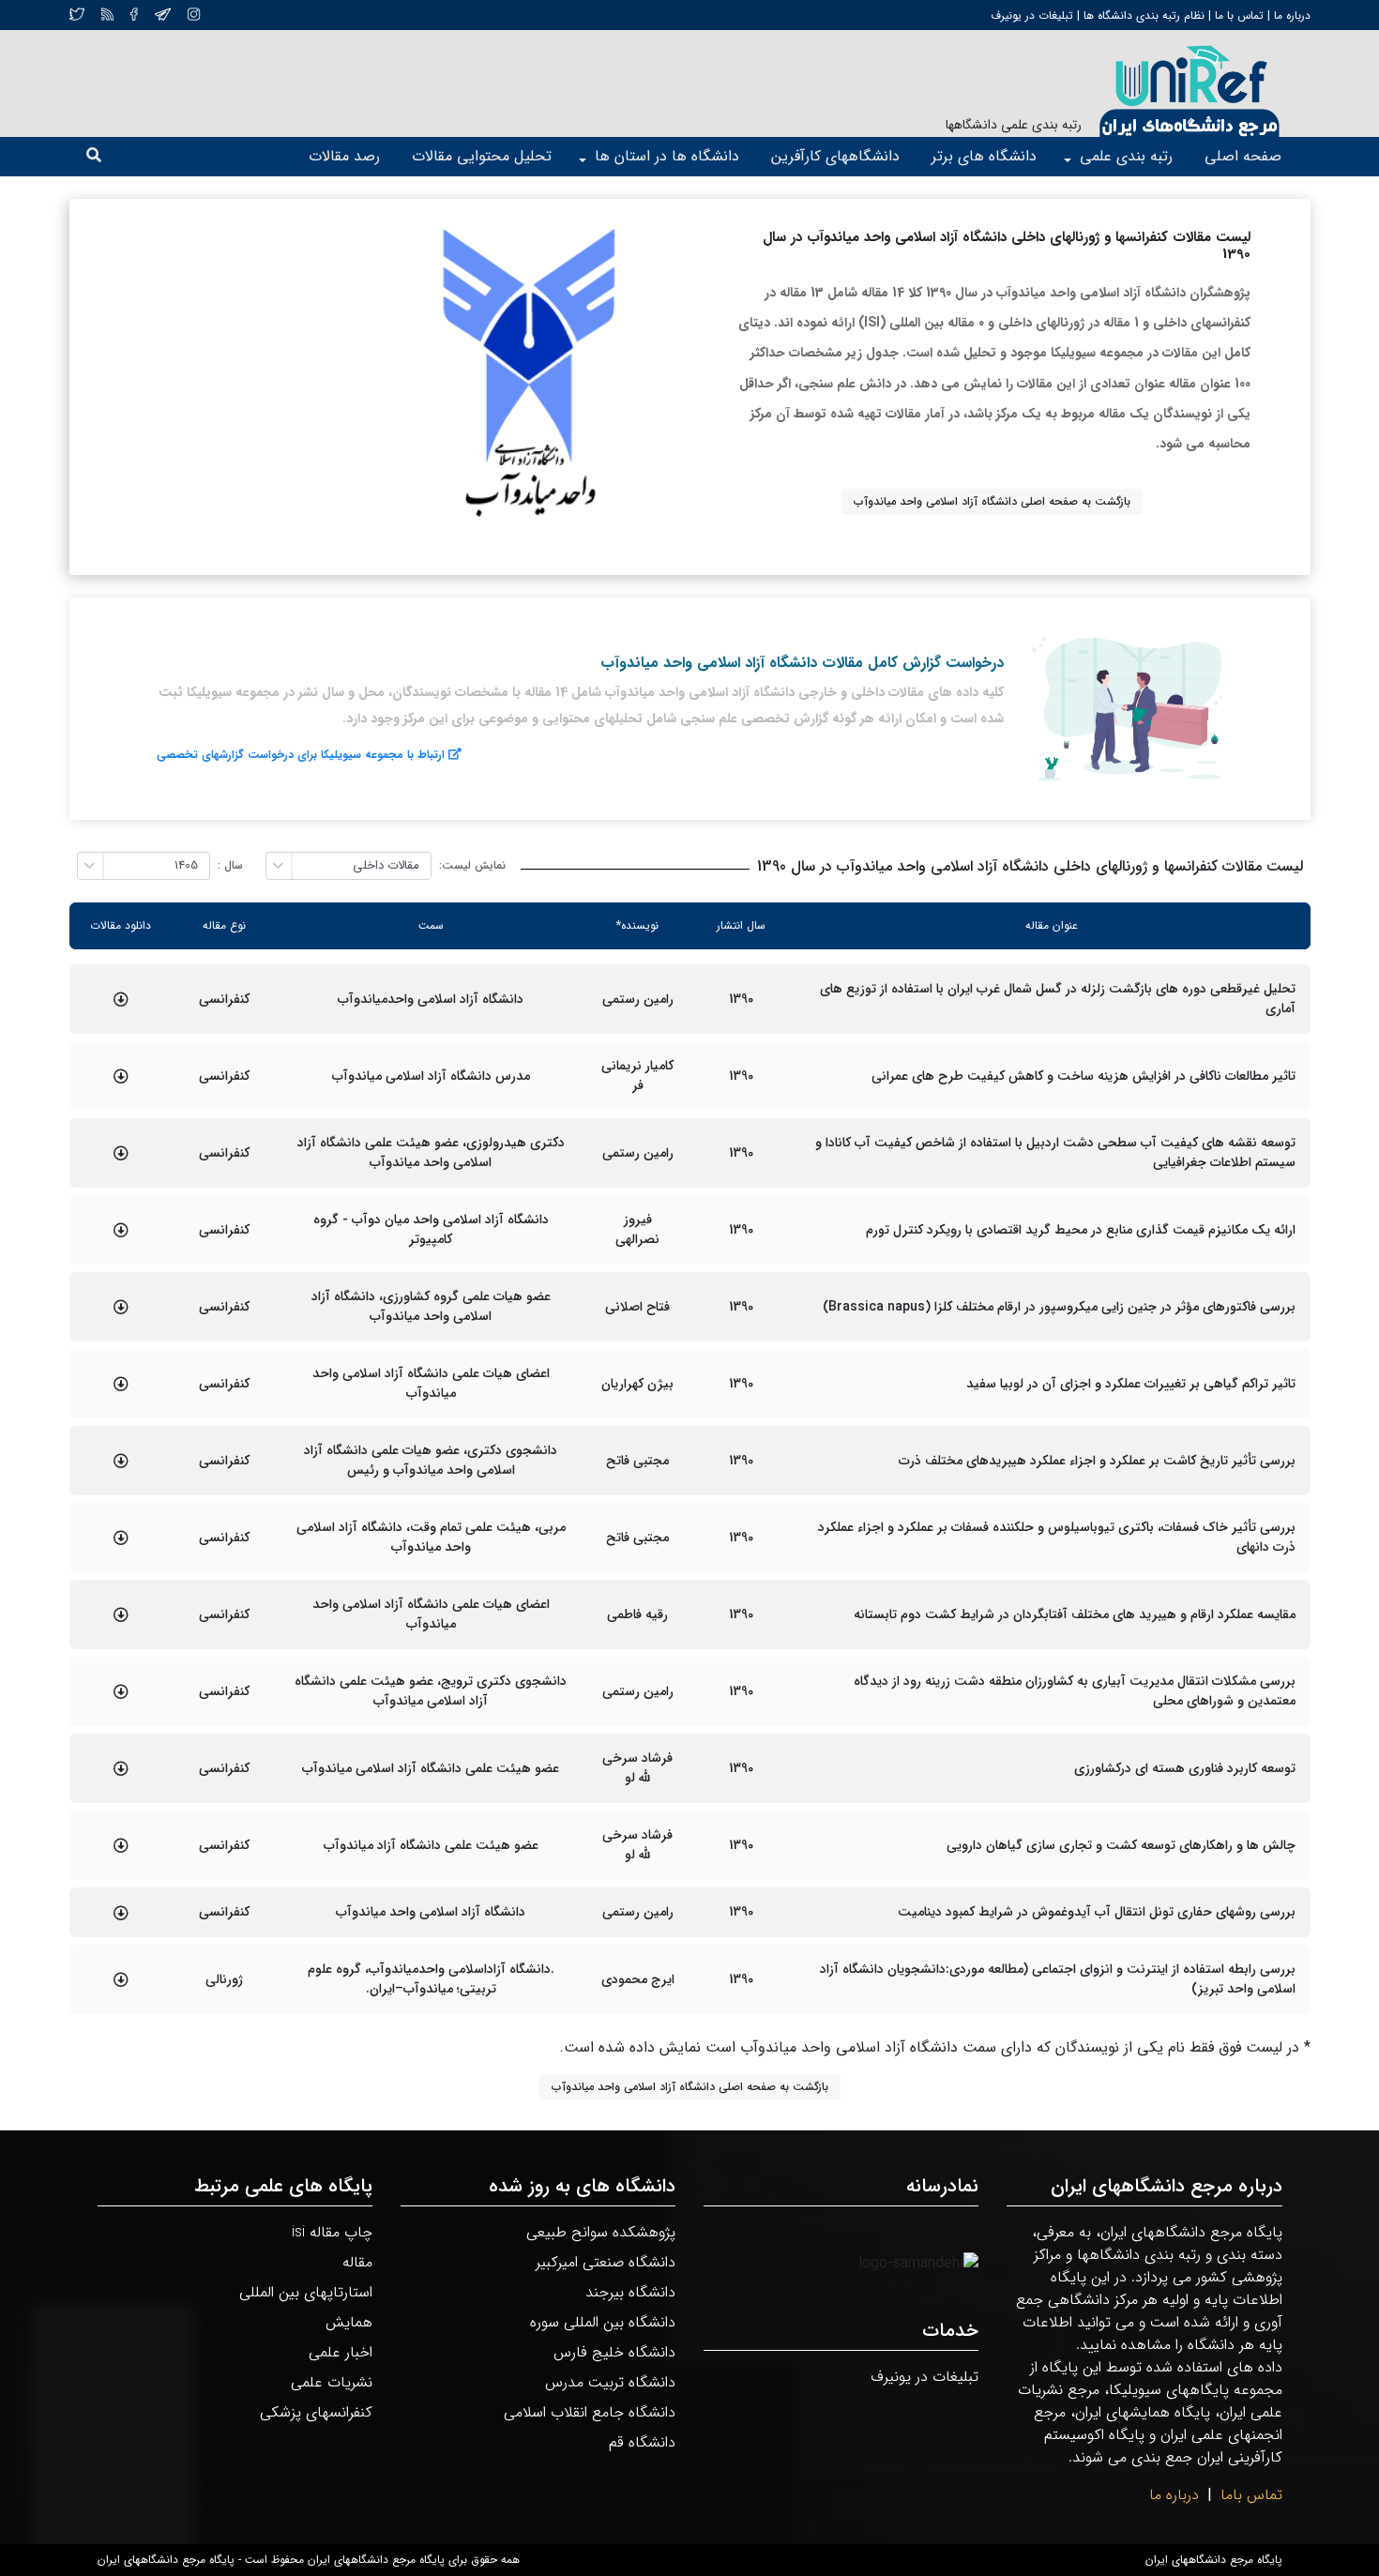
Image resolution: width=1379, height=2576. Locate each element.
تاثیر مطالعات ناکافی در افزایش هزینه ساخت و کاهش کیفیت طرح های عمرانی (1083, 1076)
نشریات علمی (332, 2382)
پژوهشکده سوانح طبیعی (601, 2232)
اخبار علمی (341, 2352)
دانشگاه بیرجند (630, 2292)
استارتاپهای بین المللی (306, 2292)
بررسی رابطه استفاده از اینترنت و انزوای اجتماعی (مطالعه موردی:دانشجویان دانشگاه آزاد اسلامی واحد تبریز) (1057, 1979)
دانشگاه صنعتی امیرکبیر (606, 2262)
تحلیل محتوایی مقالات (482, 156)
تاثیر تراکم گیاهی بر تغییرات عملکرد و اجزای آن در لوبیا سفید (1131, 1384)
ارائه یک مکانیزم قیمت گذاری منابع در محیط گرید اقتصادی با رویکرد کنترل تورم (1081, 1230)
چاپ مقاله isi (332, 2232)
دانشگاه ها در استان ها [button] (667, 156)
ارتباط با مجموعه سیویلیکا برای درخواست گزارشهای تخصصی (301, 755)
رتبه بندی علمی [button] (1126, 156)
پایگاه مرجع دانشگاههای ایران (1214, 2560)
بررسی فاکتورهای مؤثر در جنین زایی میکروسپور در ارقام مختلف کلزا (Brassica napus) (1059, 1307)
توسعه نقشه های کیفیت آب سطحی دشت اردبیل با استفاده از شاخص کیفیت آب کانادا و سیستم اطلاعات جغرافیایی (1055, 1153)
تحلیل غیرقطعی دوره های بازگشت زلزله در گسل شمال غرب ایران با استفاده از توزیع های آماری (1057, 999)
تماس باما (1251, 2495)
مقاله (357, 2262)
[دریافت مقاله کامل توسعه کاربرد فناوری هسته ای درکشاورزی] (121, 1768)
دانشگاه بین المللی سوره (603, 2322)
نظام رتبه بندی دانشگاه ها (1144, 15)
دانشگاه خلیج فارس (614, 2352)
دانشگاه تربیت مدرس (610, 2382)
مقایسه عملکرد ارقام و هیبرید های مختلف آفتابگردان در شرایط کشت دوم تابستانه (1075, 1615)
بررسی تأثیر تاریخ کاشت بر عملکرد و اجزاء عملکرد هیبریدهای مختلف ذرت (1097, 1461)
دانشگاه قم (642, 2442)
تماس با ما (1237, 15)
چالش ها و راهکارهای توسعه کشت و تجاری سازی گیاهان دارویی (1121, 1846)
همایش (349, 2322)
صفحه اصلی (1243, 156)
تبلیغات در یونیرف (1032, 15)
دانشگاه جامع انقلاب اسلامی (590, 2412)
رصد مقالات (344, 156)
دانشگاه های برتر (984, 156)
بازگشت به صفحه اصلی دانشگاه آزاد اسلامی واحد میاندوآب (992, 501)
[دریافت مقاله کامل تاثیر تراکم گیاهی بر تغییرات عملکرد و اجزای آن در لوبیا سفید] (121, 1384)
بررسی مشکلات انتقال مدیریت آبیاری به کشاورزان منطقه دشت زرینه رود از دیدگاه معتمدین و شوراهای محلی (1074, 1691)
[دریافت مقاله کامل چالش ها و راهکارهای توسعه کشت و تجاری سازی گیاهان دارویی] (121, 1845)
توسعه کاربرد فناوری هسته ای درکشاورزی (1185, 1769)
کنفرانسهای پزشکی (316, 2412)
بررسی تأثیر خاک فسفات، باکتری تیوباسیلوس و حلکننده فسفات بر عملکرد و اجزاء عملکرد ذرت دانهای (1056, 1538)
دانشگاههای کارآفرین (835, 156)
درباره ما (1290, 15)
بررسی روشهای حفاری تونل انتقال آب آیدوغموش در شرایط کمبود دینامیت (1097, 1912)
